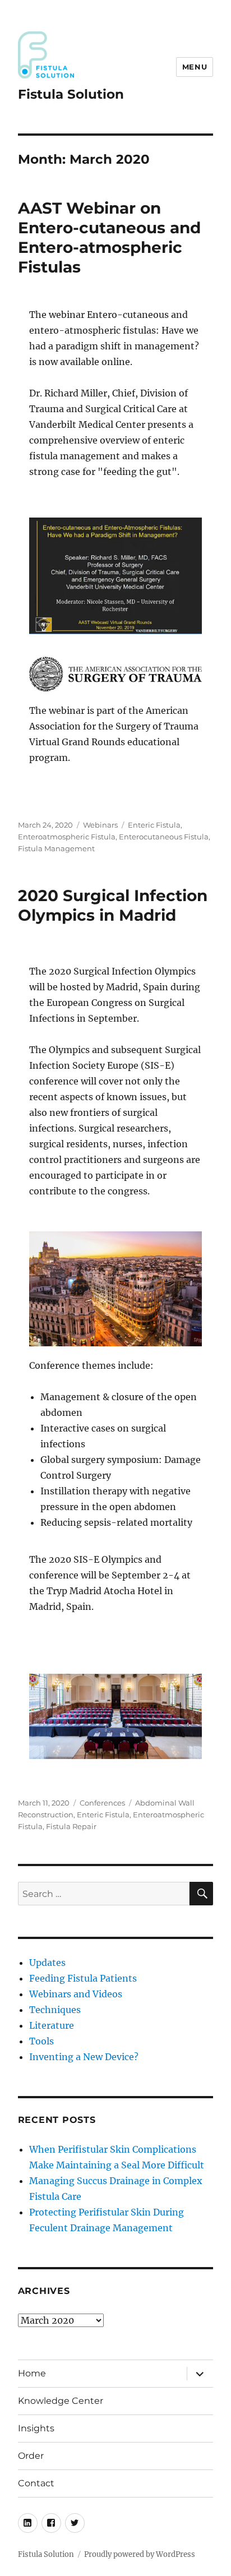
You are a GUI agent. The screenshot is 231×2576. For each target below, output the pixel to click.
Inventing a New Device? (84, 2057)
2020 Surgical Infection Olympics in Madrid (113, 905)
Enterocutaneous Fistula (164, 837)
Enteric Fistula (154, 825)
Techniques (55, 2010)
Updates (47, 1963)
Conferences (102, 1803)
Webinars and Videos (76, 1994)
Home (32, 2373)
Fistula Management (56, 848)
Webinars (100, 825)
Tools (41, 2041)
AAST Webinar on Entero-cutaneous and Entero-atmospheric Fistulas (109, 237)
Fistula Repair (71, 1826)
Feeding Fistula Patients (83, 1978)
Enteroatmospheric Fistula (67, 837)
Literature (52, 2025)
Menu (195, 67)
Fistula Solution (71, 94)
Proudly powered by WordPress (140, 2554)
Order (31, 2456)
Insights (36, 2428)
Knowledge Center (61, 2401)
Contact (36, 2483)
